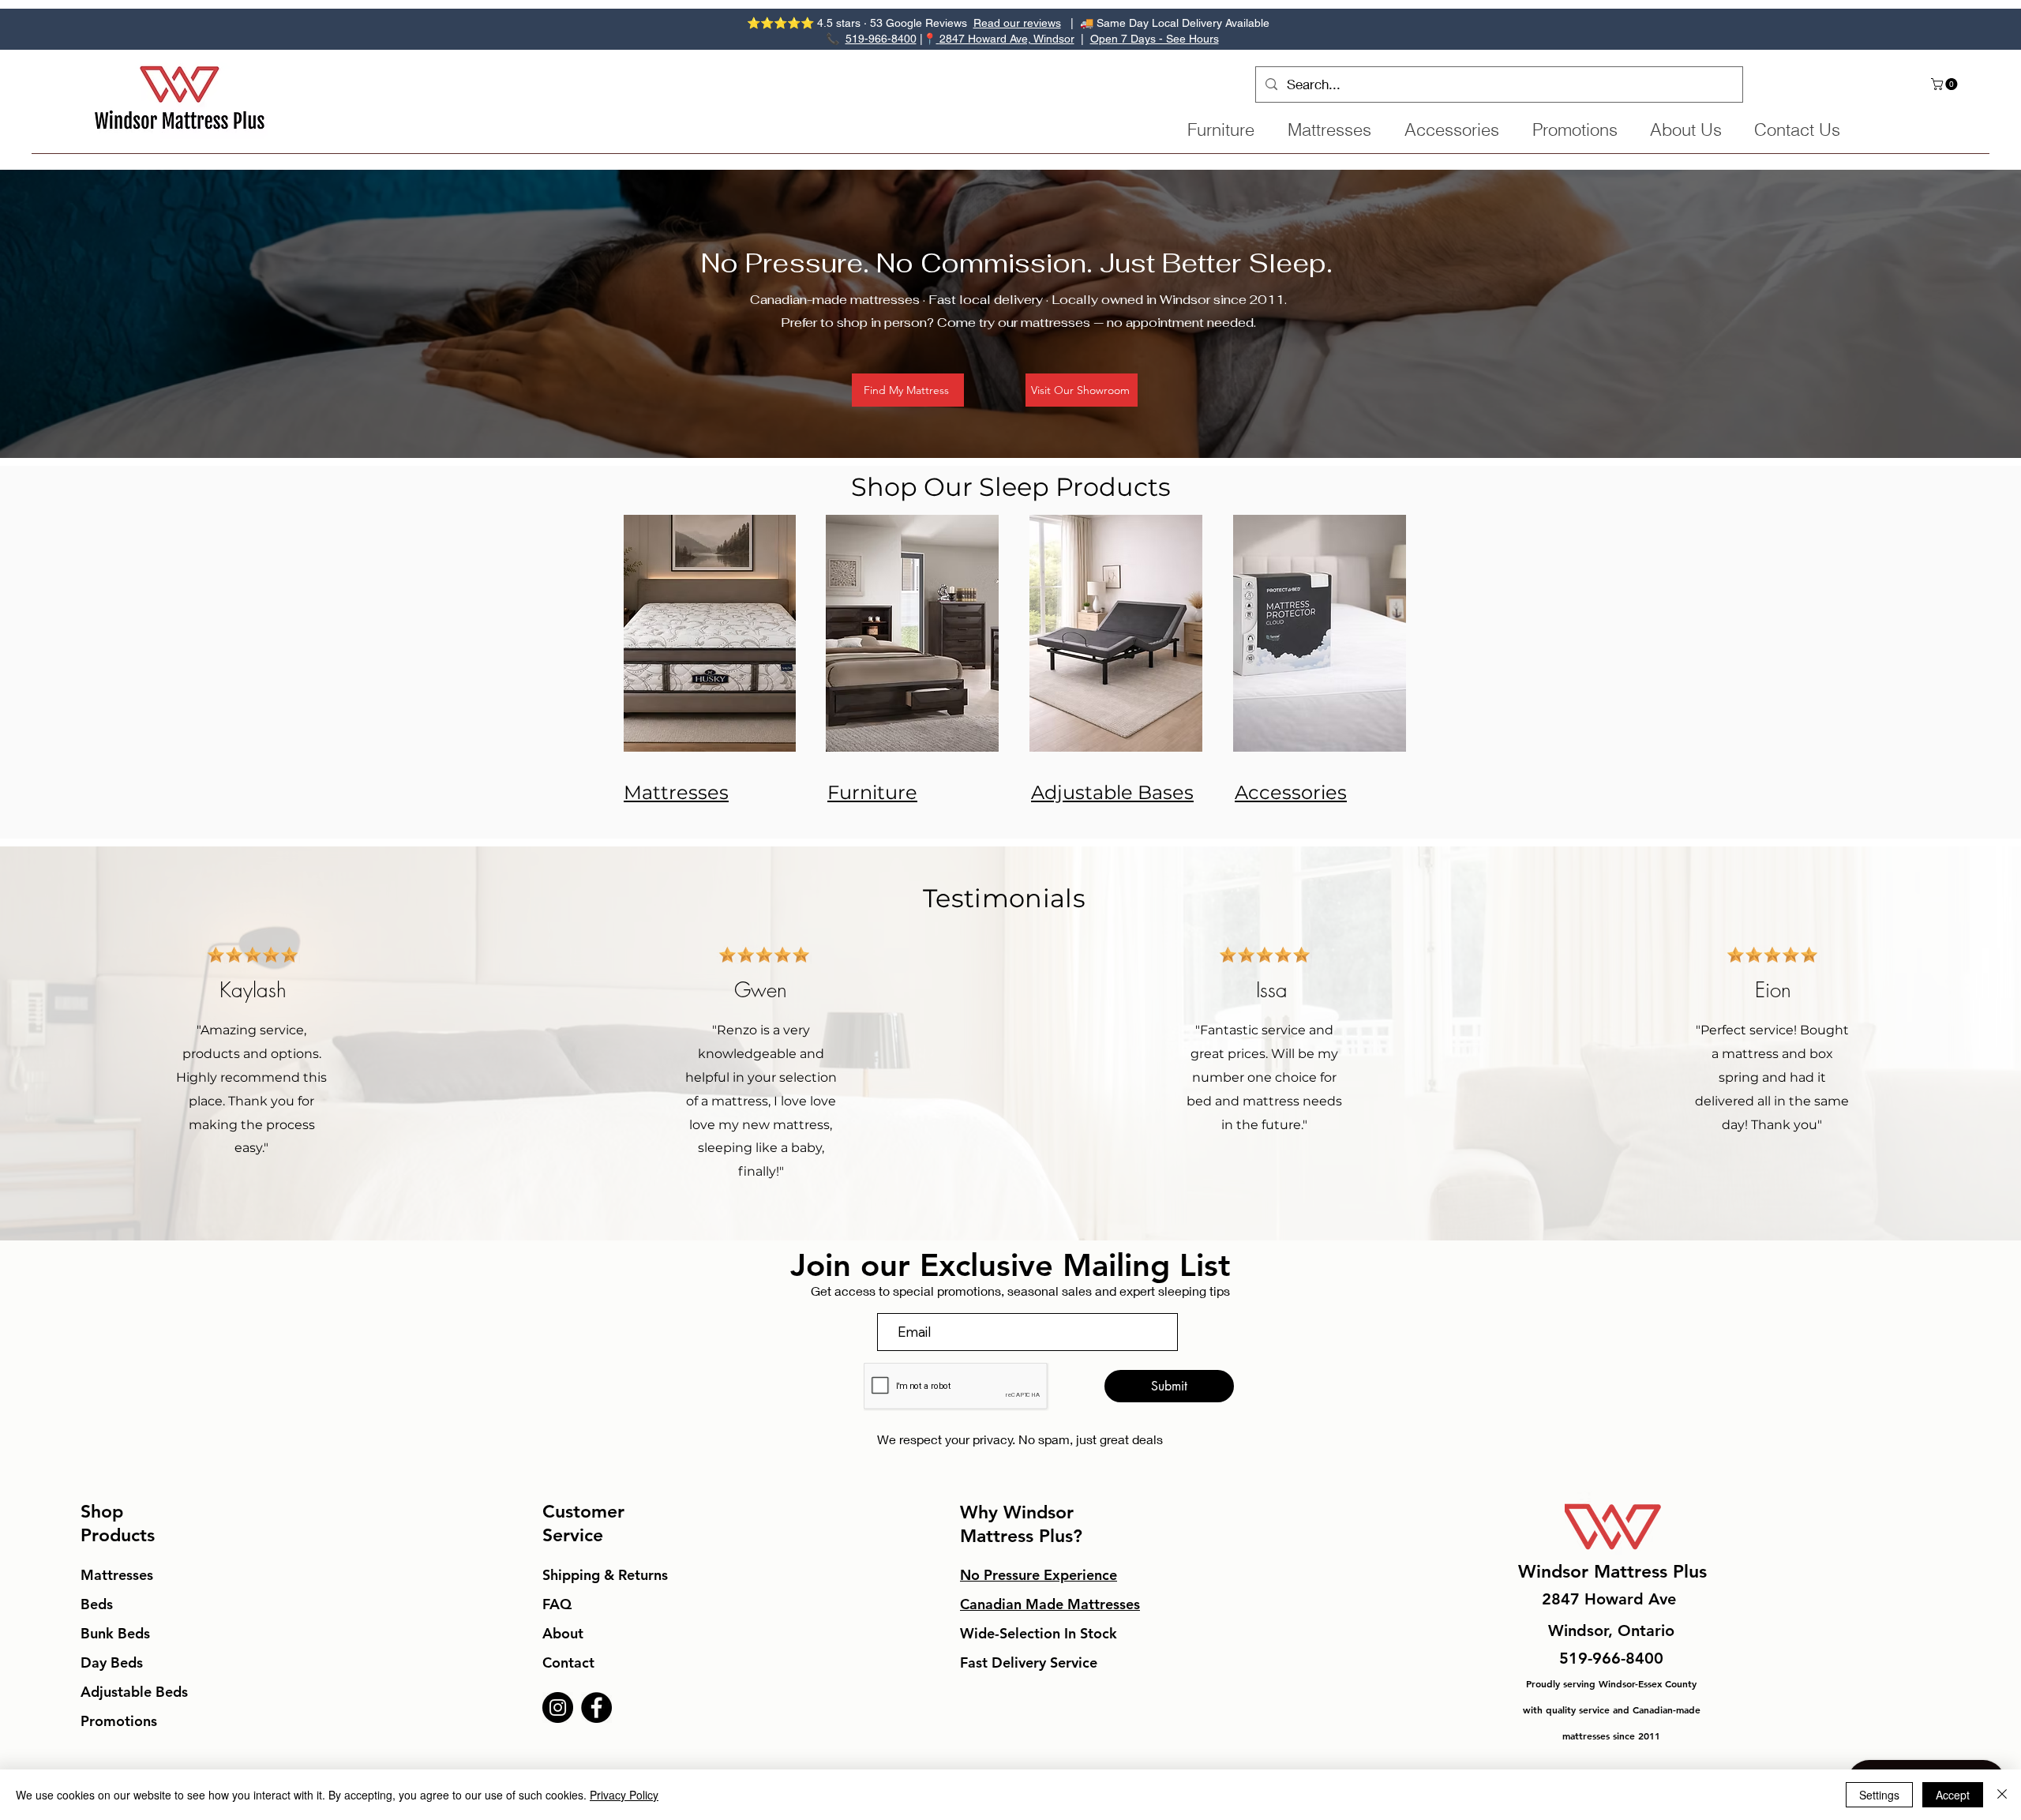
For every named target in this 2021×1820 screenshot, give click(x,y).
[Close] (2002, 1795)
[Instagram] (558, 1707)
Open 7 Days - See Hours (1155, 39)
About (563, 1633)
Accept (1953, 1795)
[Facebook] (596, 1707)
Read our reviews (1017, 23)
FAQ (557, 1604)
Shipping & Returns (605, 1575)
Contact (568, 1662)
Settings (1879, 1795)
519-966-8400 (881, 39)
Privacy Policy (624, 1795)
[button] (1946, 84)
